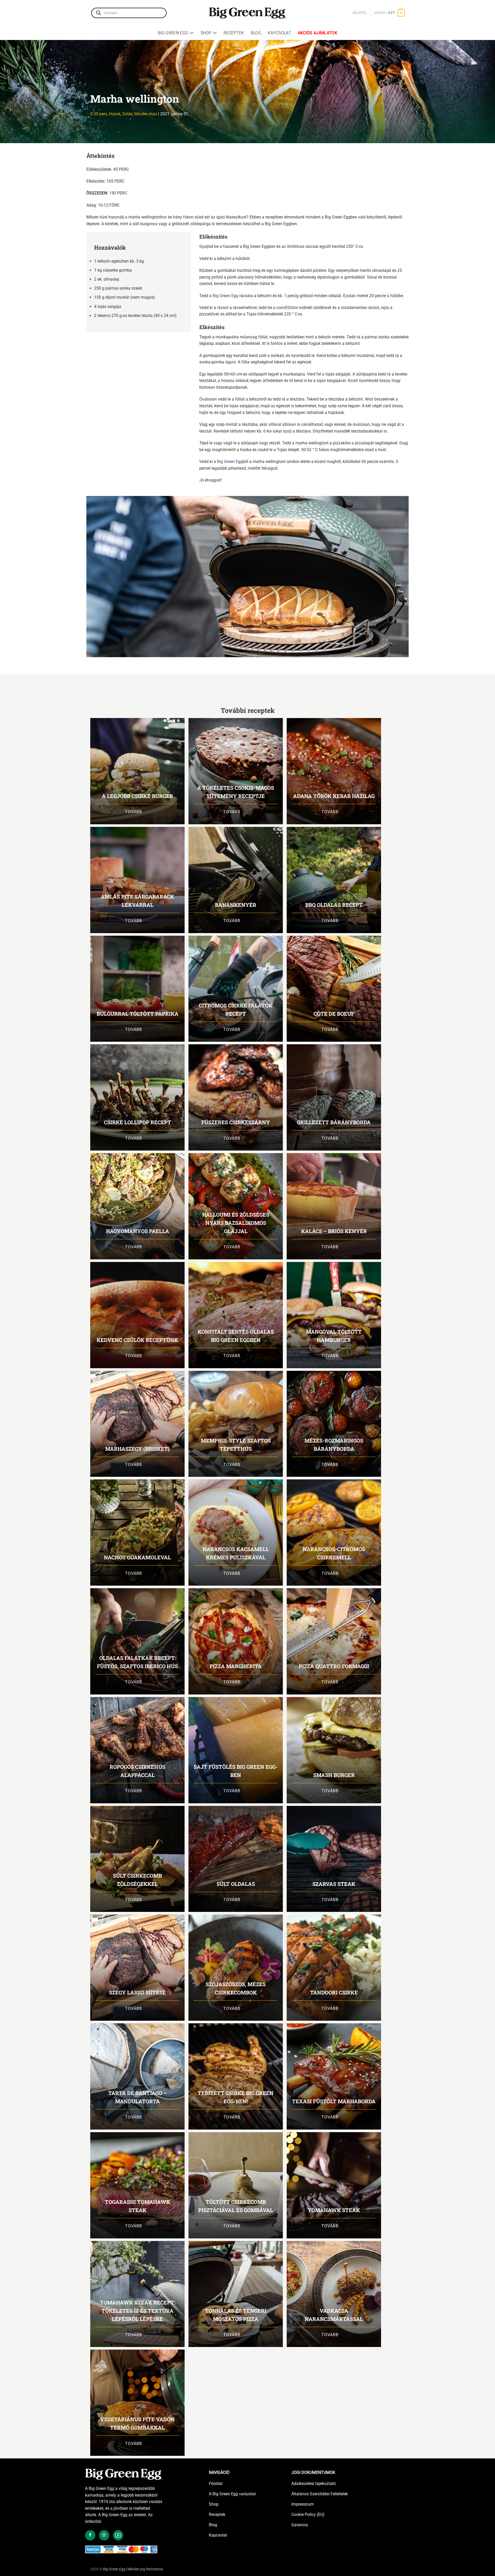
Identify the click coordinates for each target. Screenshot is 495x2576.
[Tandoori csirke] (334, 1968)
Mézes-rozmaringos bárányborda (334, 1445)
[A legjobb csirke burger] (137, 771)
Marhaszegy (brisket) (137, 1449)
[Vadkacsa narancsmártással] (334, 2294)
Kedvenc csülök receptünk (137, 1340)
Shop (206, 33)
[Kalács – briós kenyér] (334, 1206)
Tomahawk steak (334, 2210)
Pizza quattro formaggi (334, 1666)
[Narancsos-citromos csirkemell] (334, 1532)
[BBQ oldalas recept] (334, 880)
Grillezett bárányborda (334, 1122)
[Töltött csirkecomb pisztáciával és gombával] (236, 2185)
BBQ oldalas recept (334, 905)
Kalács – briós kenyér (334, 1231)
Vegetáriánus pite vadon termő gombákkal (137, 2423)
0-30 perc (99, 114)
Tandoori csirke (334, 1992)
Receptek (234, 33)
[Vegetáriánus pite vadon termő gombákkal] (137, 2403)
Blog (256, 33)
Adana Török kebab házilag (334, 796)
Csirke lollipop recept (138, 1122)
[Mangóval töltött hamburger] (334, 1315)
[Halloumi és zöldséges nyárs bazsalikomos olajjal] (236, 1206)
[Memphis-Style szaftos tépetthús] (236, 1424)
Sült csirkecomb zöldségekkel (137, 1880)
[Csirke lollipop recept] (137, 1097)
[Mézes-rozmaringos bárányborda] (334, 1424)
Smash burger (334, 1775)
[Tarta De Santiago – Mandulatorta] (137, 2076)
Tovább (134, 812)
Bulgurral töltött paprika (138, 1014)
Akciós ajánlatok (317, 33)
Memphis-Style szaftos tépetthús (236, 1445)
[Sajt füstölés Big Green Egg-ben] (236, 1750)
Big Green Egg (173, 33)
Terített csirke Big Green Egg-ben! (236, 2097)
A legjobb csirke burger (137, 796)
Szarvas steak (334, 1884)
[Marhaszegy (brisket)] (137, 1424)
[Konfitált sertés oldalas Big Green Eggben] (236, 1315)
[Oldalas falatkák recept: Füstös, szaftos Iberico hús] (137, 1641)
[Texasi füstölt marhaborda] (334, 2076)
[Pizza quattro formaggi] (334, 1641)
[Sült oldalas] (236, 1859)
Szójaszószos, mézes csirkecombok (236, 1988)
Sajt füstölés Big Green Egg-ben (236, 1771)
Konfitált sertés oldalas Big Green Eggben (236, 1336)
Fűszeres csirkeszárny (236, 1122)
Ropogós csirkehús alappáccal (137, 1771)
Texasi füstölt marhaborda (334, 2101)
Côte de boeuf (334, 1014)
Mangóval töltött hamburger (334, 1336)
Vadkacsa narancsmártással (334, 2315)
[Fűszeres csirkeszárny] (236, 1097)
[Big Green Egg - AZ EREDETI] (247, 13)
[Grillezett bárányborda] (334, 1097)
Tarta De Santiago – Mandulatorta (138, 2097)
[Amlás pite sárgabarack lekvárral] (137, 880)
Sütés (127, 114)
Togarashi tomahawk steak (138, 2206)
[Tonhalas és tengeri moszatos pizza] (236, 2294)
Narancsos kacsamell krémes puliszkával (236, 1553)
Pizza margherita (236, 1666)
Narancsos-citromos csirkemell (334, 1553)
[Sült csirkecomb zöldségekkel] (137, 1859)
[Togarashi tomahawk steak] (137, 2185)
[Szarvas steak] (334, 1859)
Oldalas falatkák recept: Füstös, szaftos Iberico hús (137, 1662)
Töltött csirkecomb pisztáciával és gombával (236, 2206)
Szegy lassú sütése (137, 1992)
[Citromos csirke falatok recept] (236, 989)
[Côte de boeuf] (334, 989)
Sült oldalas (236, 1884)
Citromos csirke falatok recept (236, 1009)
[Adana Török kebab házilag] (334, 771)
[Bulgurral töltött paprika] (137, 989)
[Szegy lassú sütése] (137, 1968)
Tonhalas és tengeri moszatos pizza (236, 2315)
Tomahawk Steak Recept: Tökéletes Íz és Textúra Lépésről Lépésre (138, 2311)
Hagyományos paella (138, 1231)
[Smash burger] (334, 1750)
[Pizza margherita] (236, 1641)
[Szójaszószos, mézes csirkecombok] (236, 1968)
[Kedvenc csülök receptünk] (137, 1315)
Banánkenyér (236, 905)
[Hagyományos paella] (137, 1206)
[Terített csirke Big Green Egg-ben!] (236, 2076)
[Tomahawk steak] (334, 2185)
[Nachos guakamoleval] (137, 1532)
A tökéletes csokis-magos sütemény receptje (236, 792)
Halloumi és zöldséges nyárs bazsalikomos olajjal (236, 1223)
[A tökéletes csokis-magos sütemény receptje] (236, 771)
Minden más (146, 114)
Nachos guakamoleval (137, 1557)
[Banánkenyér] (236, 880)
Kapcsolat (279, 33)
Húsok (115, 114)
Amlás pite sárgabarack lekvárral (137, 901)
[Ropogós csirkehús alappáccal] (137, 1750)
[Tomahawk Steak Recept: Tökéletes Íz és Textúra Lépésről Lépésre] (137, 2294)
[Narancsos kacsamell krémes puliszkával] (236, 1532)
